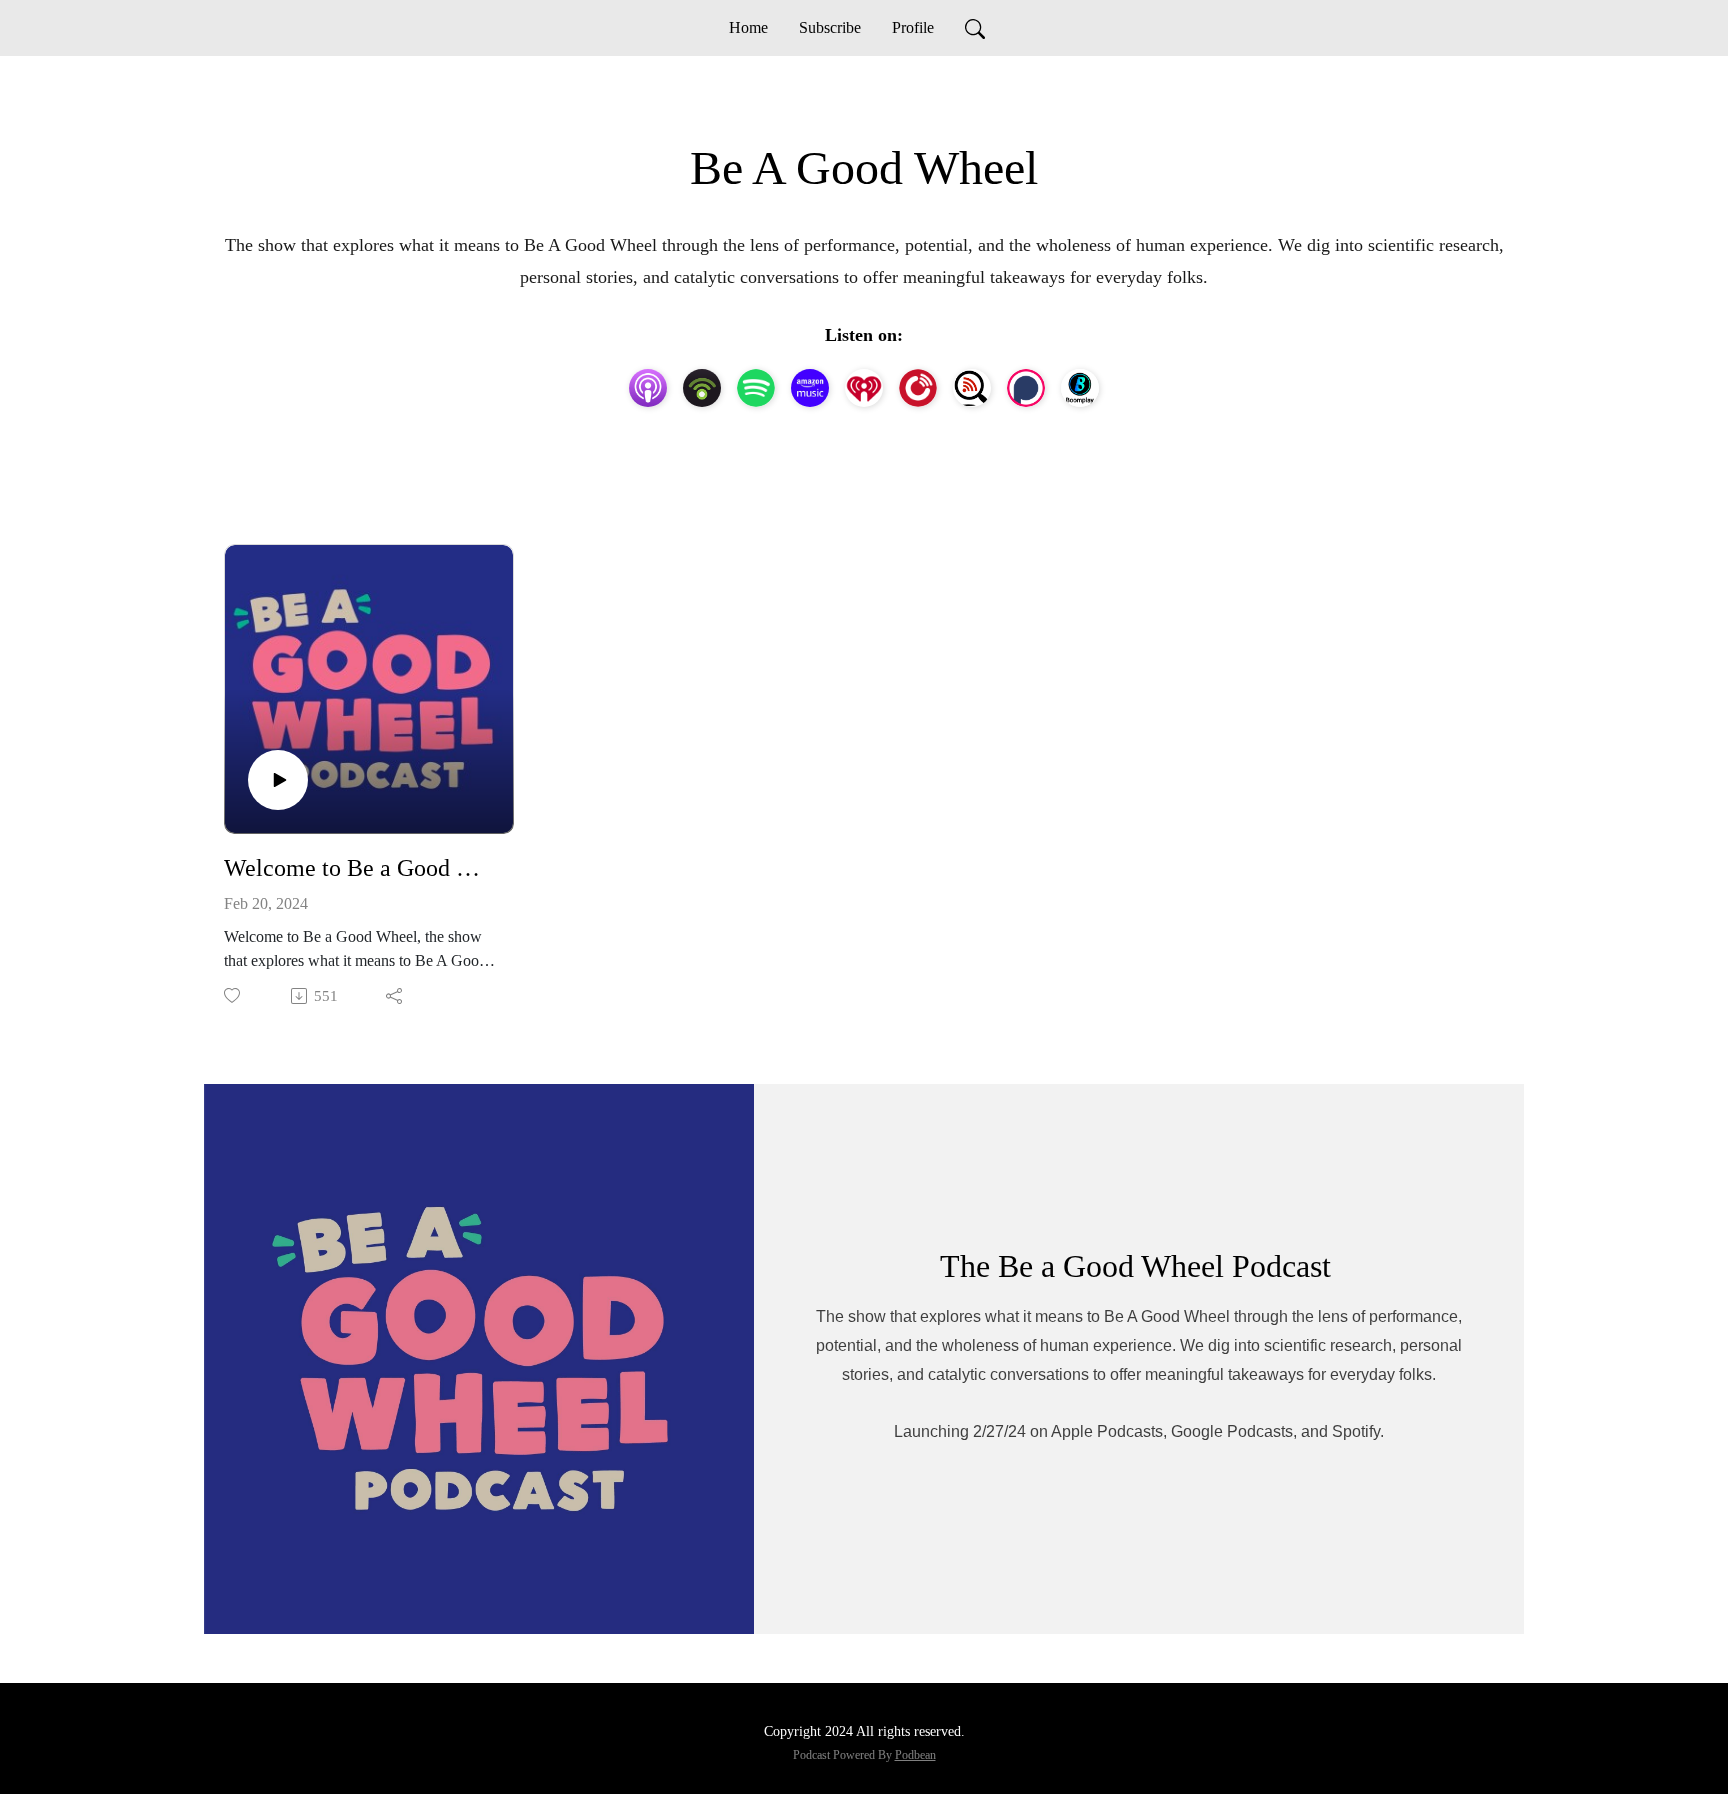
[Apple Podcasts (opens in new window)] (648, 388)
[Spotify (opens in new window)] (756, 388)
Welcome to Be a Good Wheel (361, 868)
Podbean (915, 1755)
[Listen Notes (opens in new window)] (972, 388)
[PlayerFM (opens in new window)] (918, 388)
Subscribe (830, 27)
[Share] (395, 996)
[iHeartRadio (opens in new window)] (864, 388)
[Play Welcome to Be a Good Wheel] (278, 780)
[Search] (975, 28)
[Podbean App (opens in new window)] (702, 388)
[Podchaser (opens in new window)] (1026, 388)
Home (748, 27)
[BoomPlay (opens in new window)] (1080, 388)
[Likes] (233, 995)
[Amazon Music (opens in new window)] (810, 388)
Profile (913, 27)
